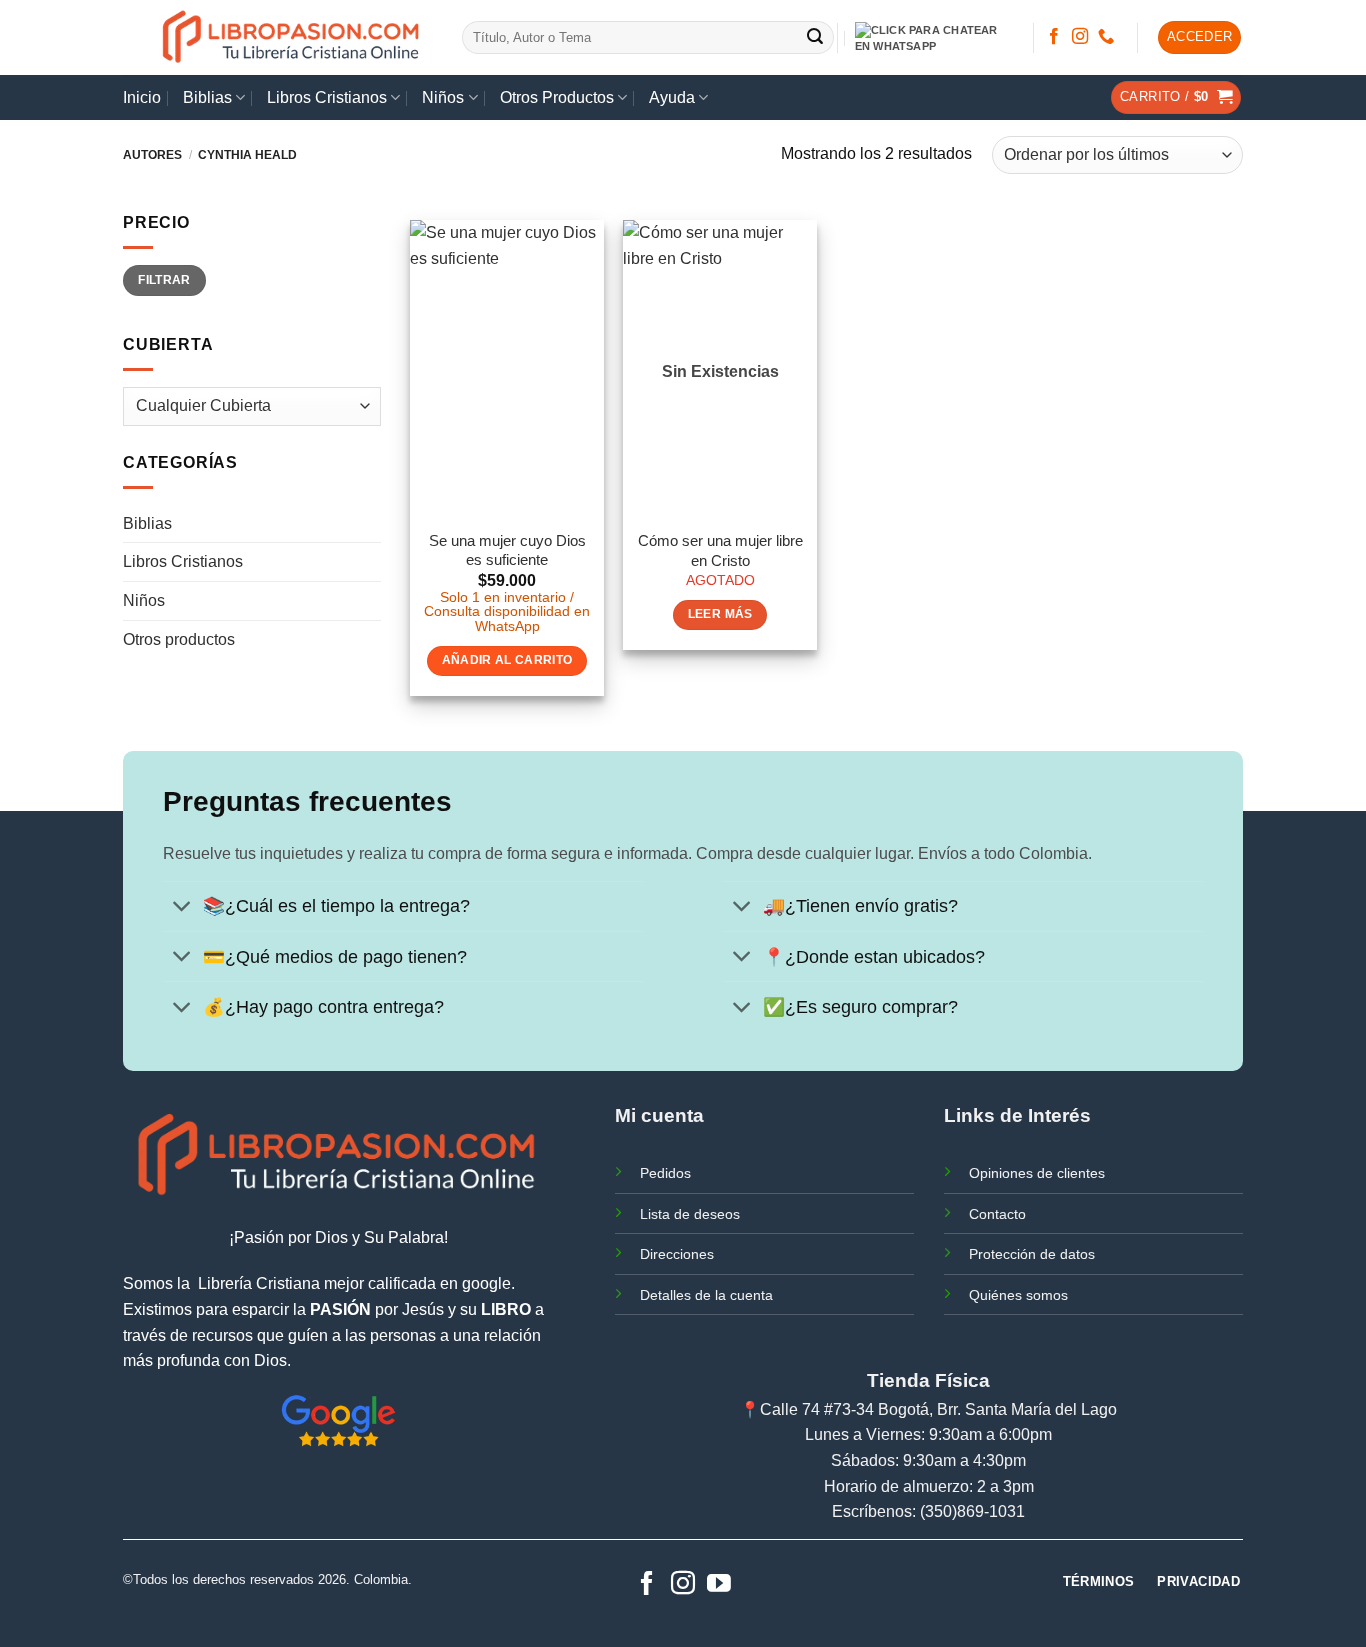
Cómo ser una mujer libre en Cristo (720, 550)
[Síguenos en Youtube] (719, 1584)
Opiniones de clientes (1037, 1173)
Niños (443, 97)
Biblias (207, 97)
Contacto (997, 1214)
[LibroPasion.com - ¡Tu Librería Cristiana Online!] (292, 37)
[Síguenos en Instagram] (1080, 37)
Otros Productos (557, 97)
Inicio (142, 97)
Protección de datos (1032, 1254)
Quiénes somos (1018, 1295)
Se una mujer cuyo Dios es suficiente (507, 550)
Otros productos (179, 639)
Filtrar (164, 280)
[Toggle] (182, 908)
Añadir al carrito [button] (507, 660)
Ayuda (672, 97)
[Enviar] (816, 38)
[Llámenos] (1106, 37)
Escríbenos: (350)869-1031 (928, 1511)
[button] (1200, 37)
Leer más (720, 614)
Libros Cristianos (327, 97)
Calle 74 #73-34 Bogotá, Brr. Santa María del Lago (938, 1409)
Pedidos (665, 1173)
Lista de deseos (690, 1214)
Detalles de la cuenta (706, 1295)
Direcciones (677, 1254)
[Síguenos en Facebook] (1054, 37)
